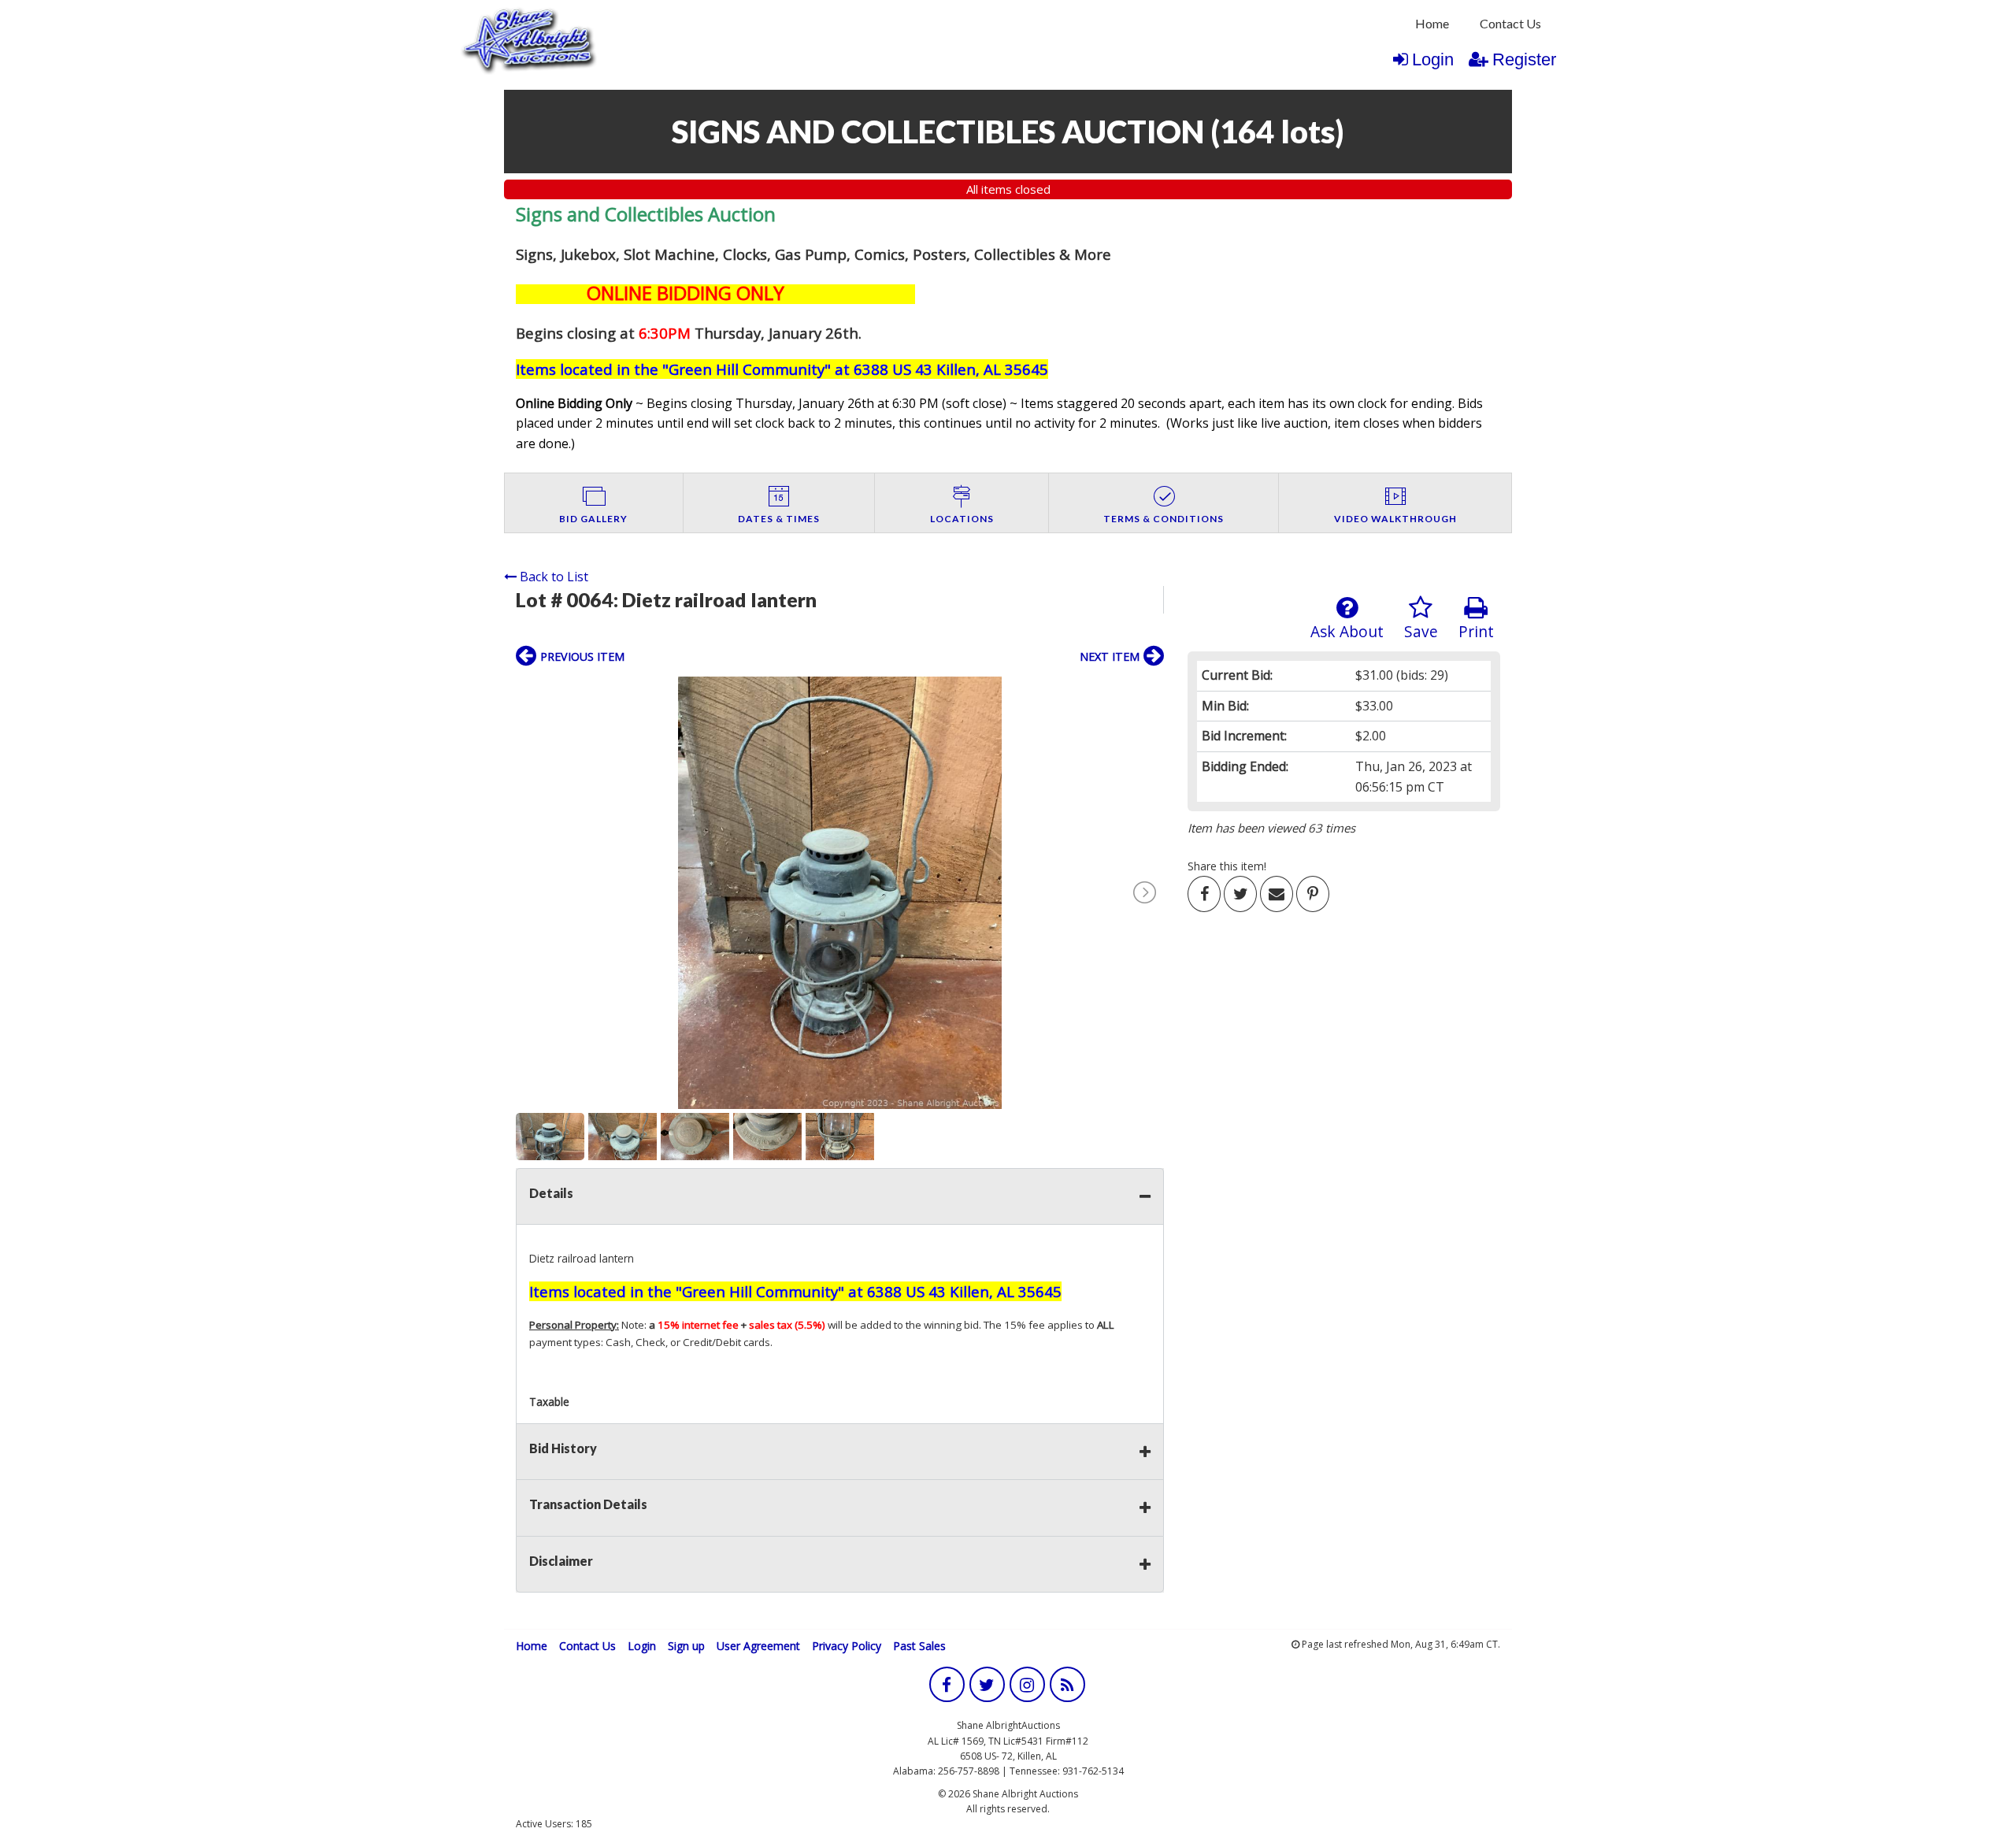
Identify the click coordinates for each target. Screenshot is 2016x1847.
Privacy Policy (847, 1646)
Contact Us (1510, 23)
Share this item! (1227, 866)
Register (1524, 59)
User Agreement (758, 1646)
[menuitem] (1432, 24)
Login (1433, 59)
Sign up (686, 1646)
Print (1476, 631)
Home (1432, 23)
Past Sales (919, 1646)
